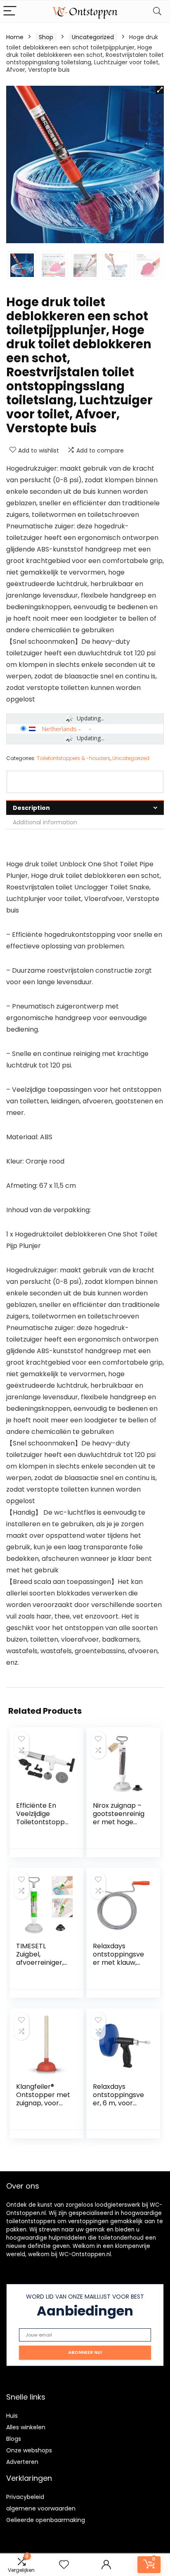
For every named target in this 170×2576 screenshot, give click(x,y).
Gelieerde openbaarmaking (46, 2520)
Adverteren (22, 2462)
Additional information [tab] (45, 822)
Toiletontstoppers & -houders (73, 758)
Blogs (14, 2439)
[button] (160, 90)
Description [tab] (31, 808)
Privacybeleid (25, 2497)
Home (15, 37)
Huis (12, 2416)
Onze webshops (29, 2450)
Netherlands (59, 729)
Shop (46, 37)
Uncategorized (93, 37)
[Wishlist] (64, 2565)
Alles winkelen (26, 2427)
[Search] (157, 11)
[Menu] (10, 11)
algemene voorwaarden (41, 2508)
